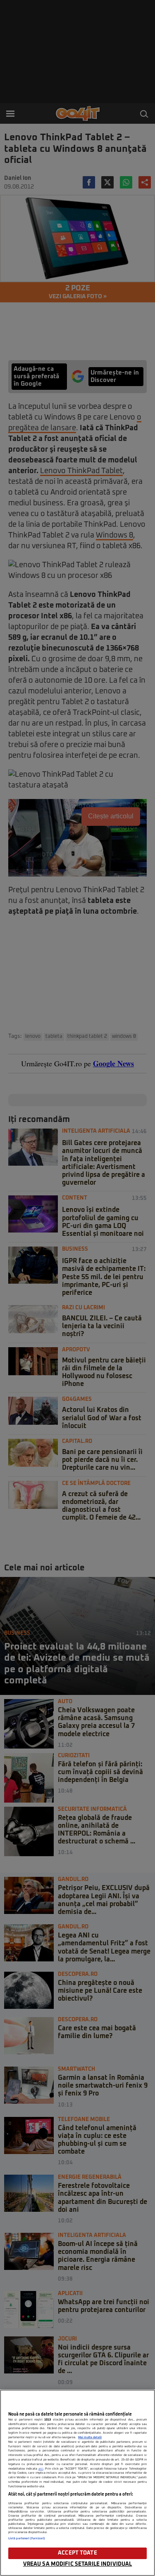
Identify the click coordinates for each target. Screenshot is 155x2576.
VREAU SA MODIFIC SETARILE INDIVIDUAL (78, 2564)
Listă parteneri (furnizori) (27, 2538)
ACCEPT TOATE (77, 2553)
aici (41, 2469)
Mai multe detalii (90, 2437)
